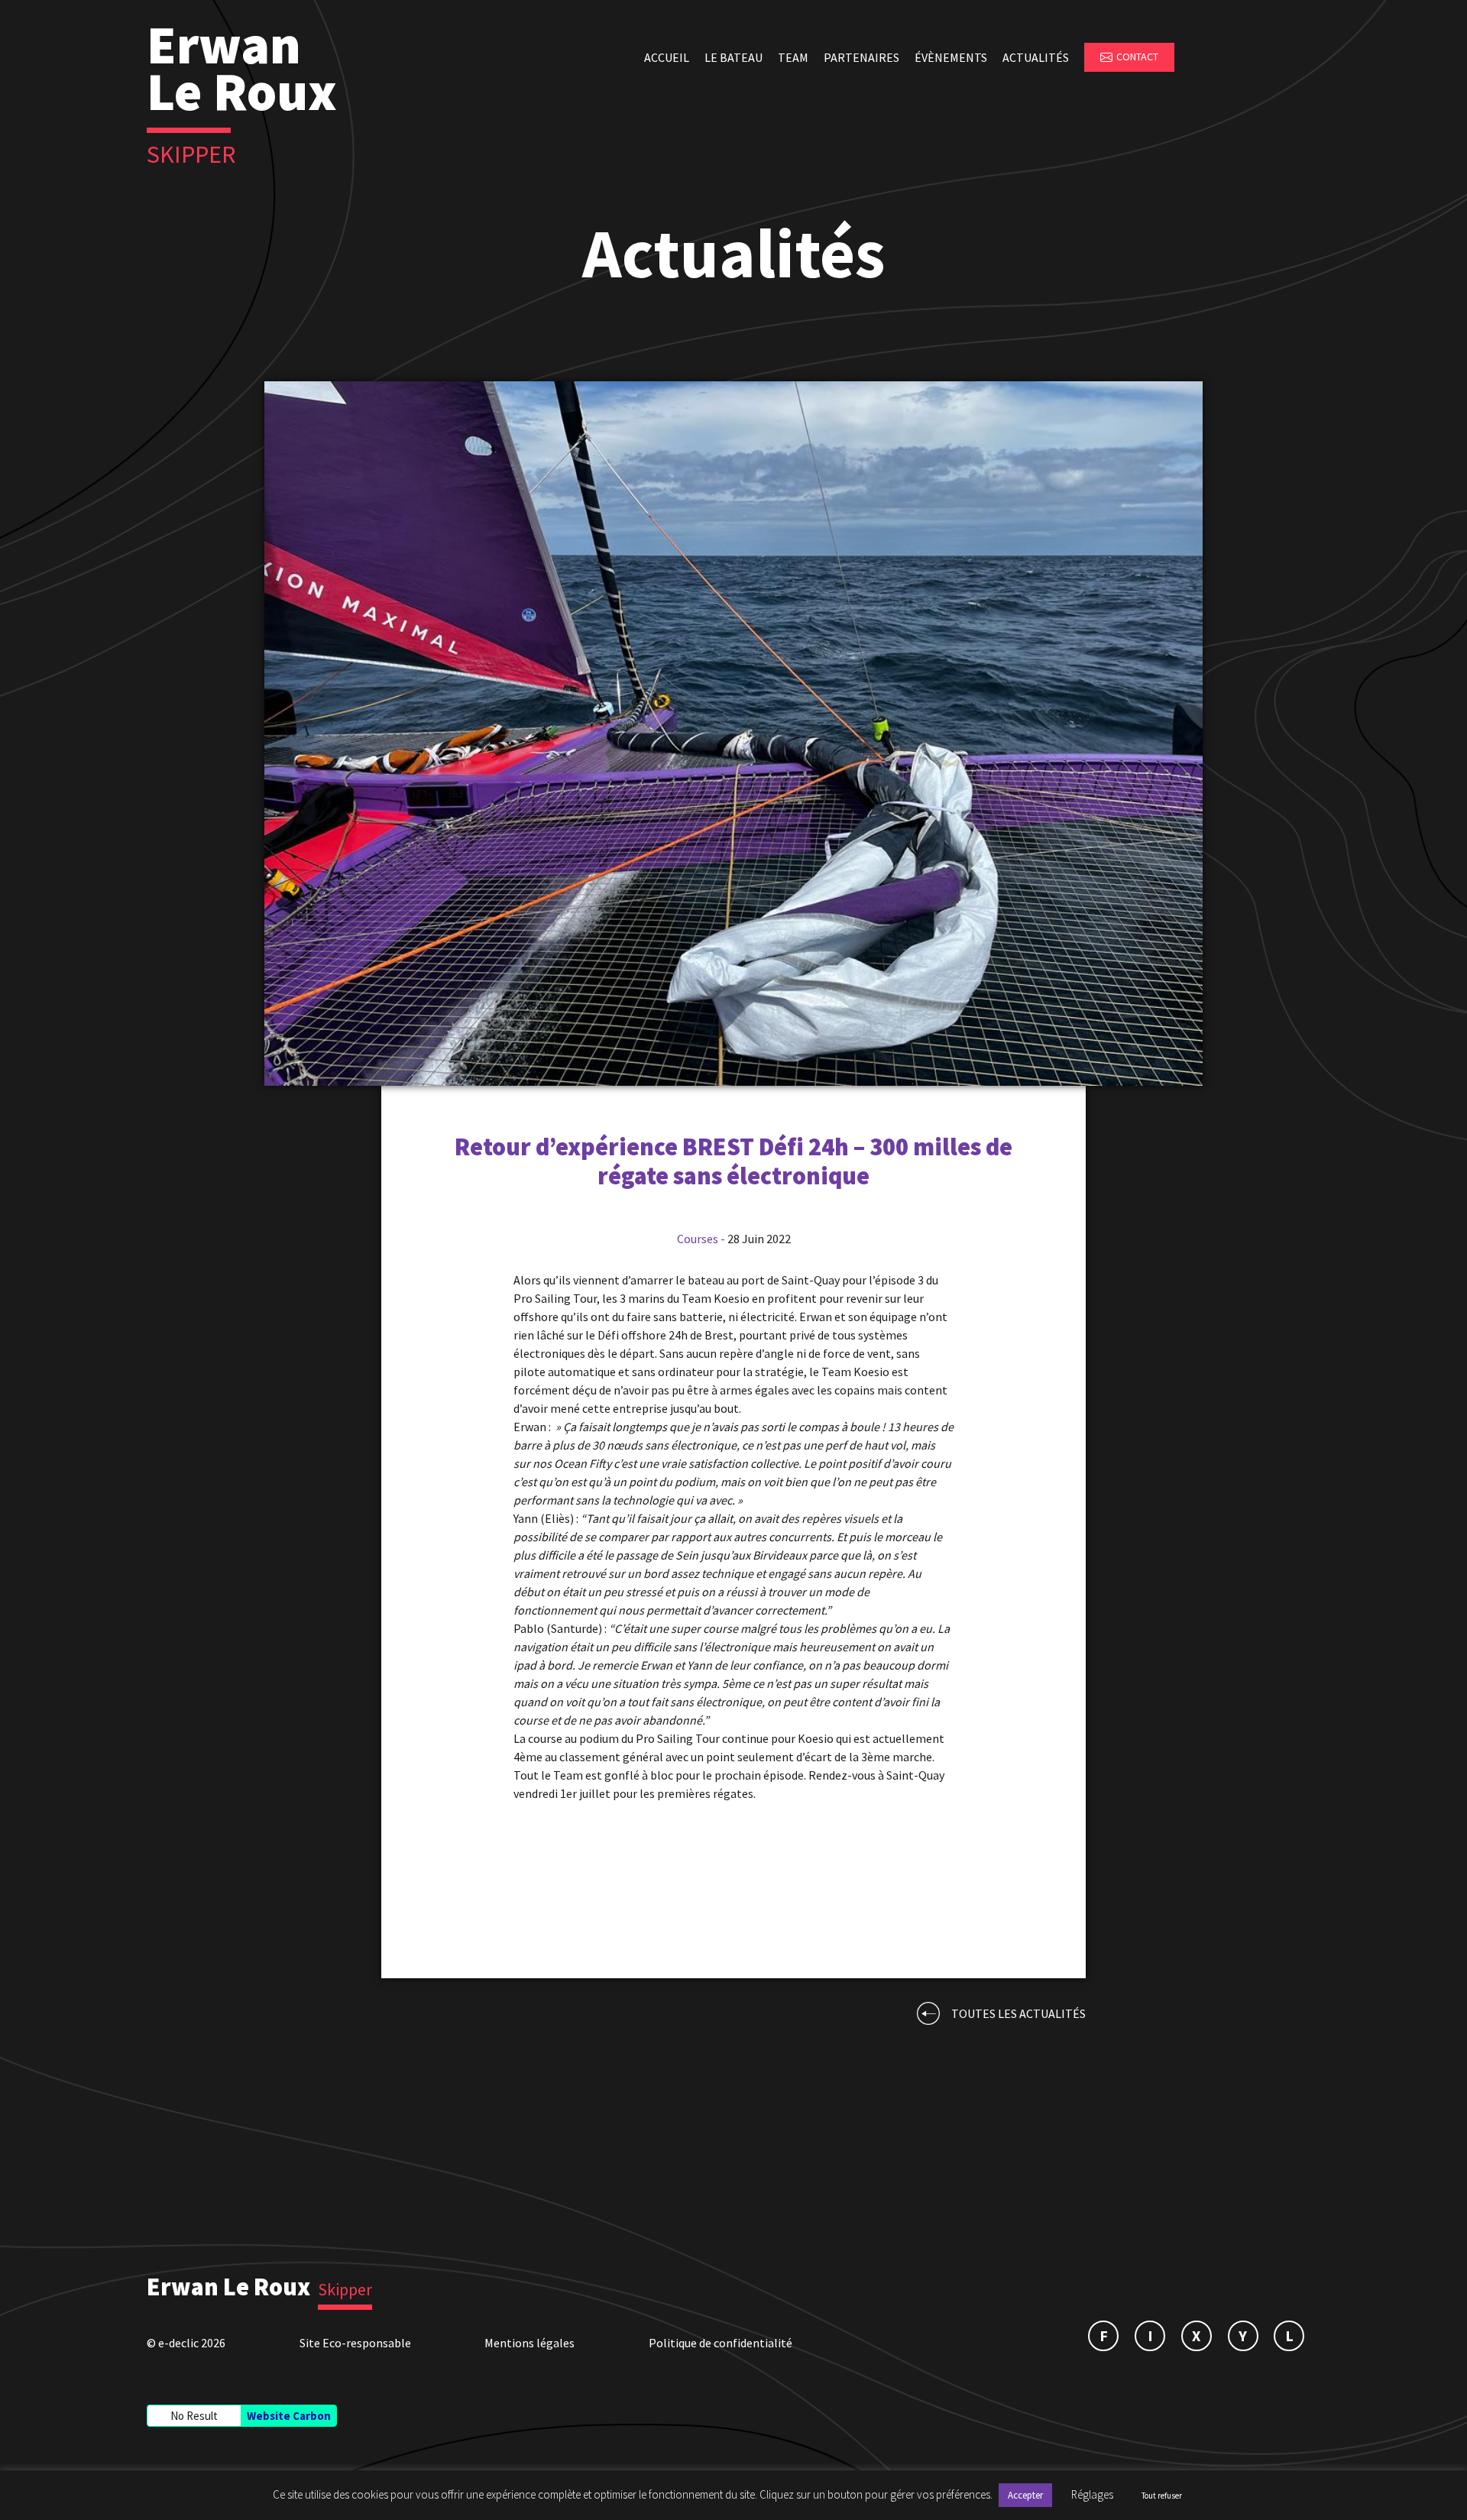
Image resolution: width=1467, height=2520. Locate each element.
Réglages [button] (1092, 2494)
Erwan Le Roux (228, 2287)
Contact (1137, 57)
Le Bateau (733, 57)
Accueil (667, 57)
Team (793, 57)
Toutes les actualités (1018, 2013)
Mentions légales (529, 2343)
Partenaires (861, 57)
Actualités (1036, 57)
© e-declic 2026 (186, 2343)
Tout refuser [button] (1162, 2496)
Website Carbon (289, 2416)
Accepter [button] (1025, 2495)
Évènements (951, 57)
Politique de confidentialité (721, 2343)
